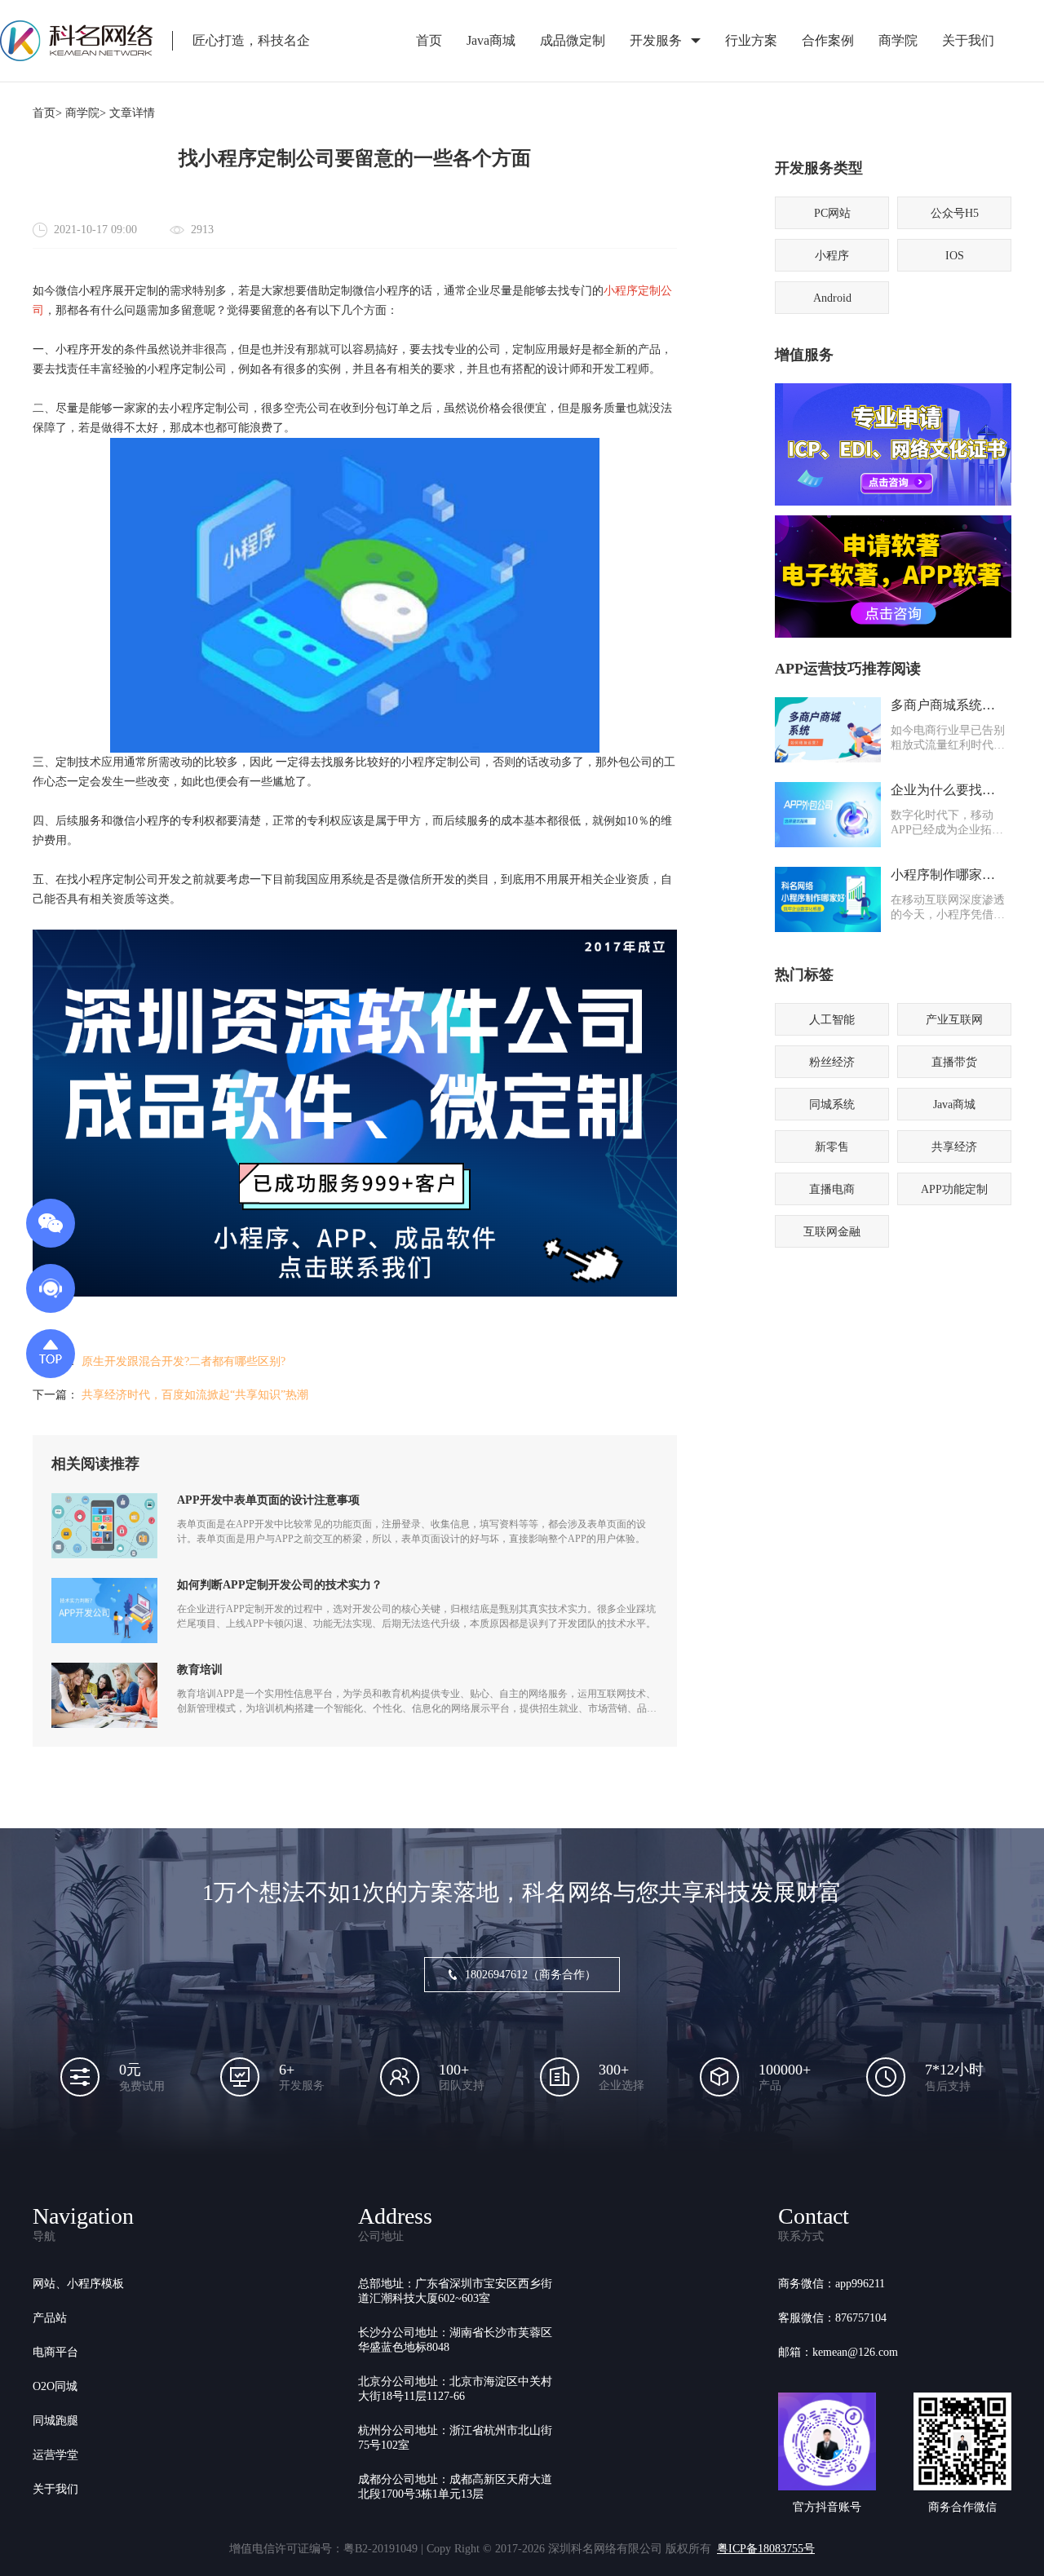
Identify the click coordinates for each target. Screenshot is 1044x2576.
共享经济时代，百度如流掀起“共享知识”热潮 (195, 1395)
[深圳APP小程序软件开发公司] (355, 1293)
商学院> (86, 113)
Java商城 (491, 40)
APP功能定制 (954, 1189)
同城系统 (832, 1105)
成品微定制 (573, 40)
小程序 (832, 256)
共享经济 (954, 1147)
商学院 (898, 40)
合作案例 (828, 40)
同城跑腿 (55, 2421)
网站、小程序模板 (78, 2284)
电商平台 (55, 2352)
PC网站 (832, 213)
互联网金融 (832, 1232)
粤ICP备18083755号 (766, 2549)
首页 (429, 40)
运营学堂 (55, 2455)
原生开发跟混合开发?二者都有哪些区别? (184, 1361)
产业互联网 (954, 1020)
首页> (47, 113)
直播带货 (954, 1062)
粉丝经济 (832, 1062)
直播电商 (832, 1189)
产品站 (50, 2318)
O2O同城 (55, 2386)
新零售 (832, 1147)
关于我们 (968, 40)
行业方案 (751, 40)
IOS (955, 256)
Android (832, 298)
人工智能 (832, 1020)
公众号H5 (955, 213)
